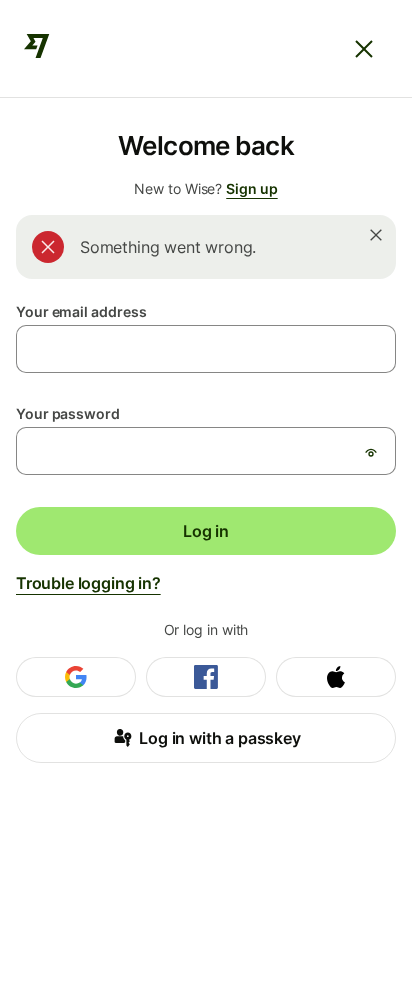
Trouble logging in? (88, 583)
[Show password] (371, 452)
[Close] (364, 49)
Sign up (251, 188)
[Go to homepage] (37, 49)
